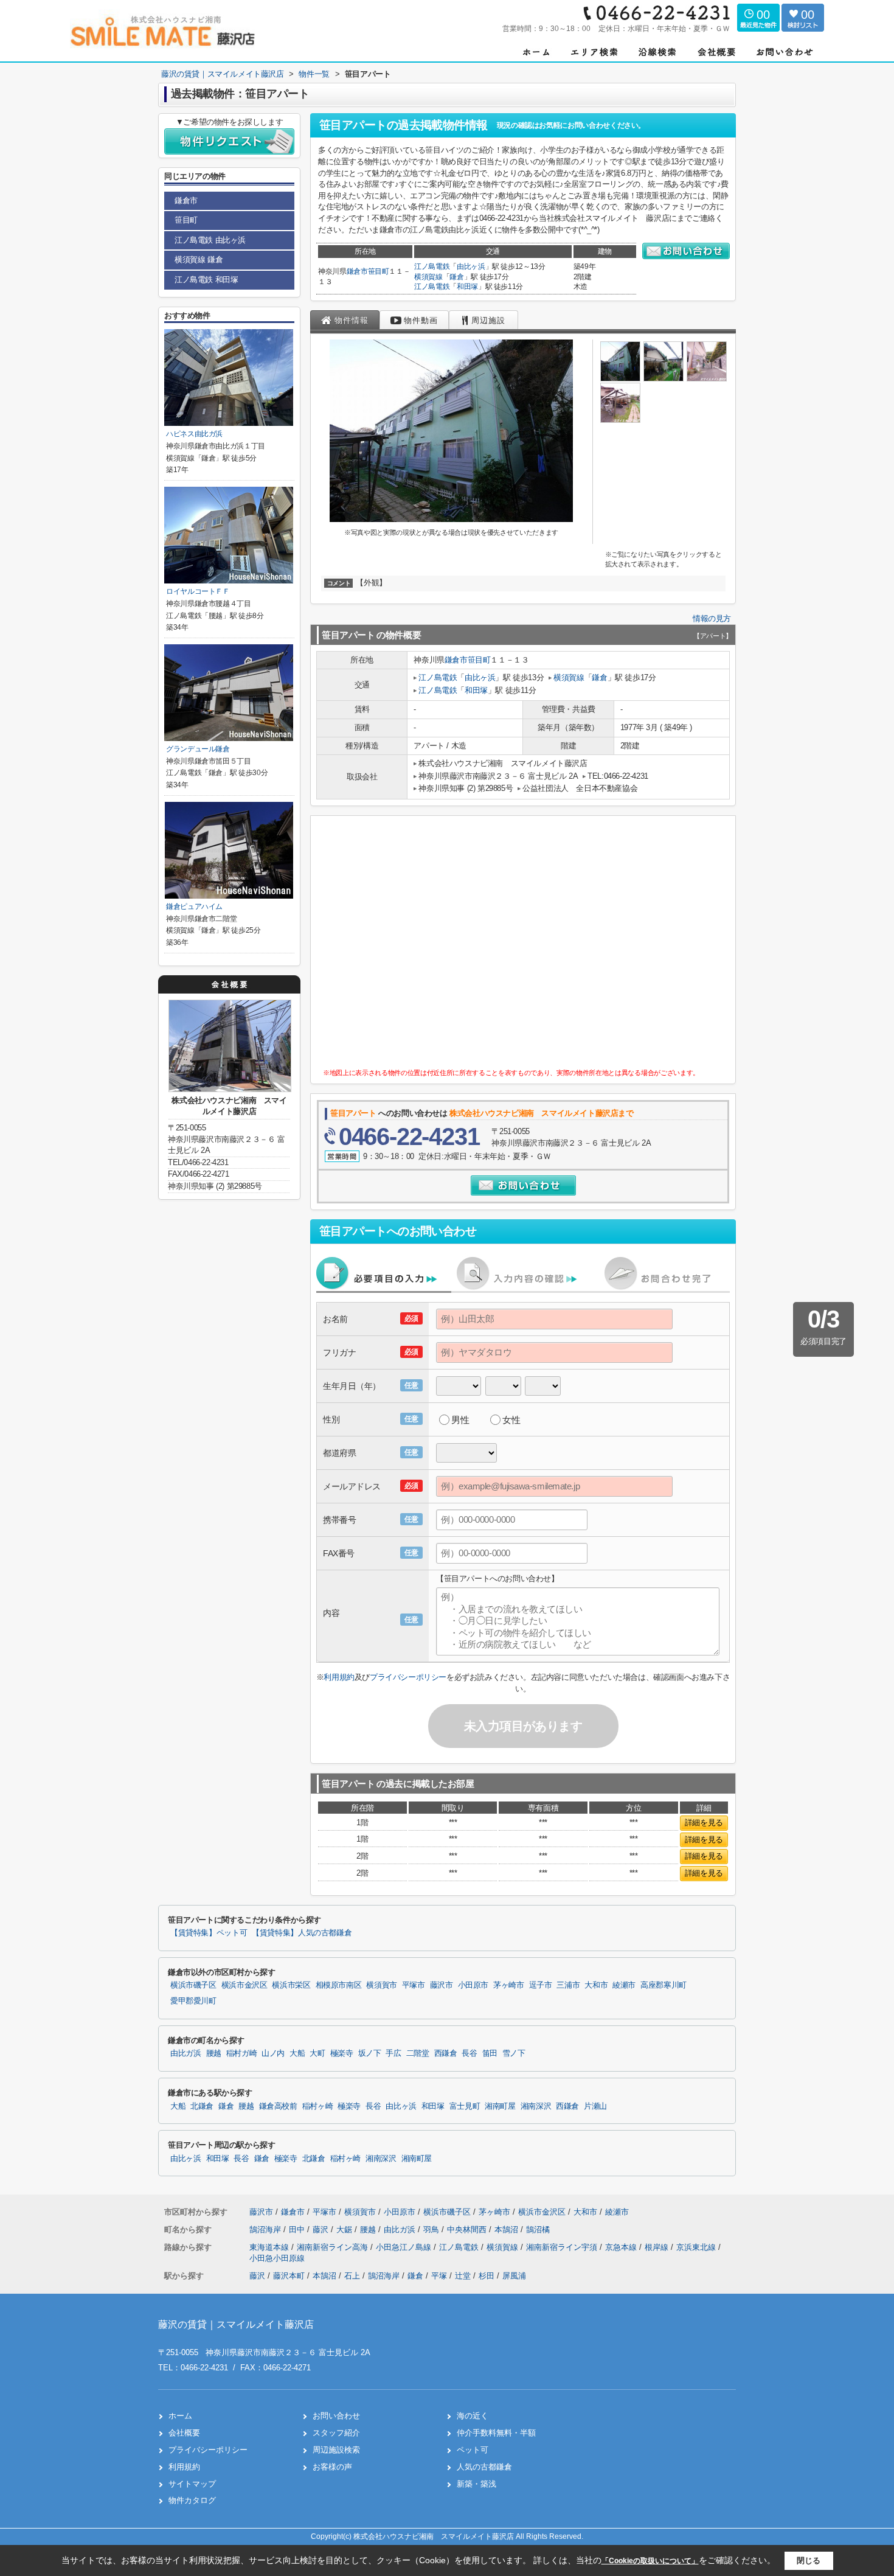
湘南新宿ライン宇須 (563, 2247)
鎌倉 (456, 277)
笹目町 (379, 271)
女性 (511, 1420)
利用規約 (339, 1677)
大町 (317, 2053)
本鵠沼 (508, 2230)
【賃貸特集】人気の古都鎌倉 (302, 1933)
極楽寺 (342, 2053)
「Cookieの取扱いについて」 (650, 2561)
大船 (297, 2053)
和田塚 (467, 287)
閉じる (809, 2560)
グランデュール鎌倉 (198, 749)
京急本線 (622, 2247)
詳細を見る (704, 1822)
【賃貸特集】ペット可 (209, 1933)
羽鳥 (432, 2230)
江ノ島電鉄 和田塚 (206, 280)
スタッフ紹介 (336, 2433)
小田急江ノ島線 (405, 2247)
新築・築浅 (476, 2484)
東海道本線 (270, 2247)
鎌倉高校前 (278, 2106)
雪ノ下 (514, 2053)
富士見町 (465, 2106)
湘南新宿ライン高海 (334, 2247)
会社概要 (184, 2433)
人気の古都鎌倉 (484, 2467)
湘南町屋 (500, 2106)
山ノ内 (273, 2053)
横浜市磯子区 (193, 1985)
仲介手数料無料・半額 (496, 2433)
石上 (352, 2276)
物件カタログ (192, 2500)
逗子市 (541, 1985)
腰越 (214, 2053)
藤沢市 (442, 1985)
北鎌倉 (202, 2106)
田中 (298, 2230)
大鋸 (345, 2230)
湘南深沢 (536, 2106)
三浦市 (568, 1985)
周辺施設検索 (336, 2450)
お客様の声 (332, 2467)
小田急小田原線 (277, 2258)
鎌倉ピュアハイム (194, 907)
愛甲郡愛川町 (193, 2001)
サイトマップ (192, 2484)
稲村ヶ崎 (318, 2106)
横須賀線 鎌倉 (199, 259)
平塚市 (414, 1985)
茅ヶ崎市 (509, 1985)
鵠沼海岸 (266, 2230)
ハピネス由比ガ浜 (194, 434)
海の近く (473, 2416)
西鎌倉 (446, 2053)
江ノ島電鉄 (432, 266)
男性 (460, 1420)
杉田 (487, 2276)
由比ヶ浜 (471, 266)
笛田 (490, 2053)
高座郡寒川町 (664, 1985)
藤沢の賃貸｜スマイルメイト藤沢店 (236, 2324)
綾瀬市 (624, 1985)
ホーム (180, 2416)
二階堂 (418, 2053)
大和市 (596, 1985)
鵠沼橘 (538, 2230)
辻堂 (463, 2276)
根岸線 (658, 2247)
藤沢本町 (289, 2276)
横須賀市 (382, 1985)
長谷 (469, 2053)
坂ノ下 (370, 2053)
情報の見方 (712, 618)
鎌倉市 (357, 271)
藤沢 (322, 2230)
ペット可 (473, 2450)
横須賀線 (428, 277)
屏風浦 (514, 2276)
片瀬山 (595, 2106)
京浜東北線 (697, 2247)
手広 (393, 2053)
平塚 (439, 2276)
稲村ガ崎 (242, 2053)
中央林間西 (468, 2230)
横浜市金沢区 (244, 1985)
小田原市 (473, 1985)
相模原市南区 (339, 1985)
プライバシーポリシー (408, 1677)
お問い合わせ (336, 2416)
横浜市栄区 (291, 1985)
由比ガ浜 (186, 2053)
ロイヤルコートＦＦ (198, 591)
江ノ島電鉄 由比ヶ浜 (210, 240)
